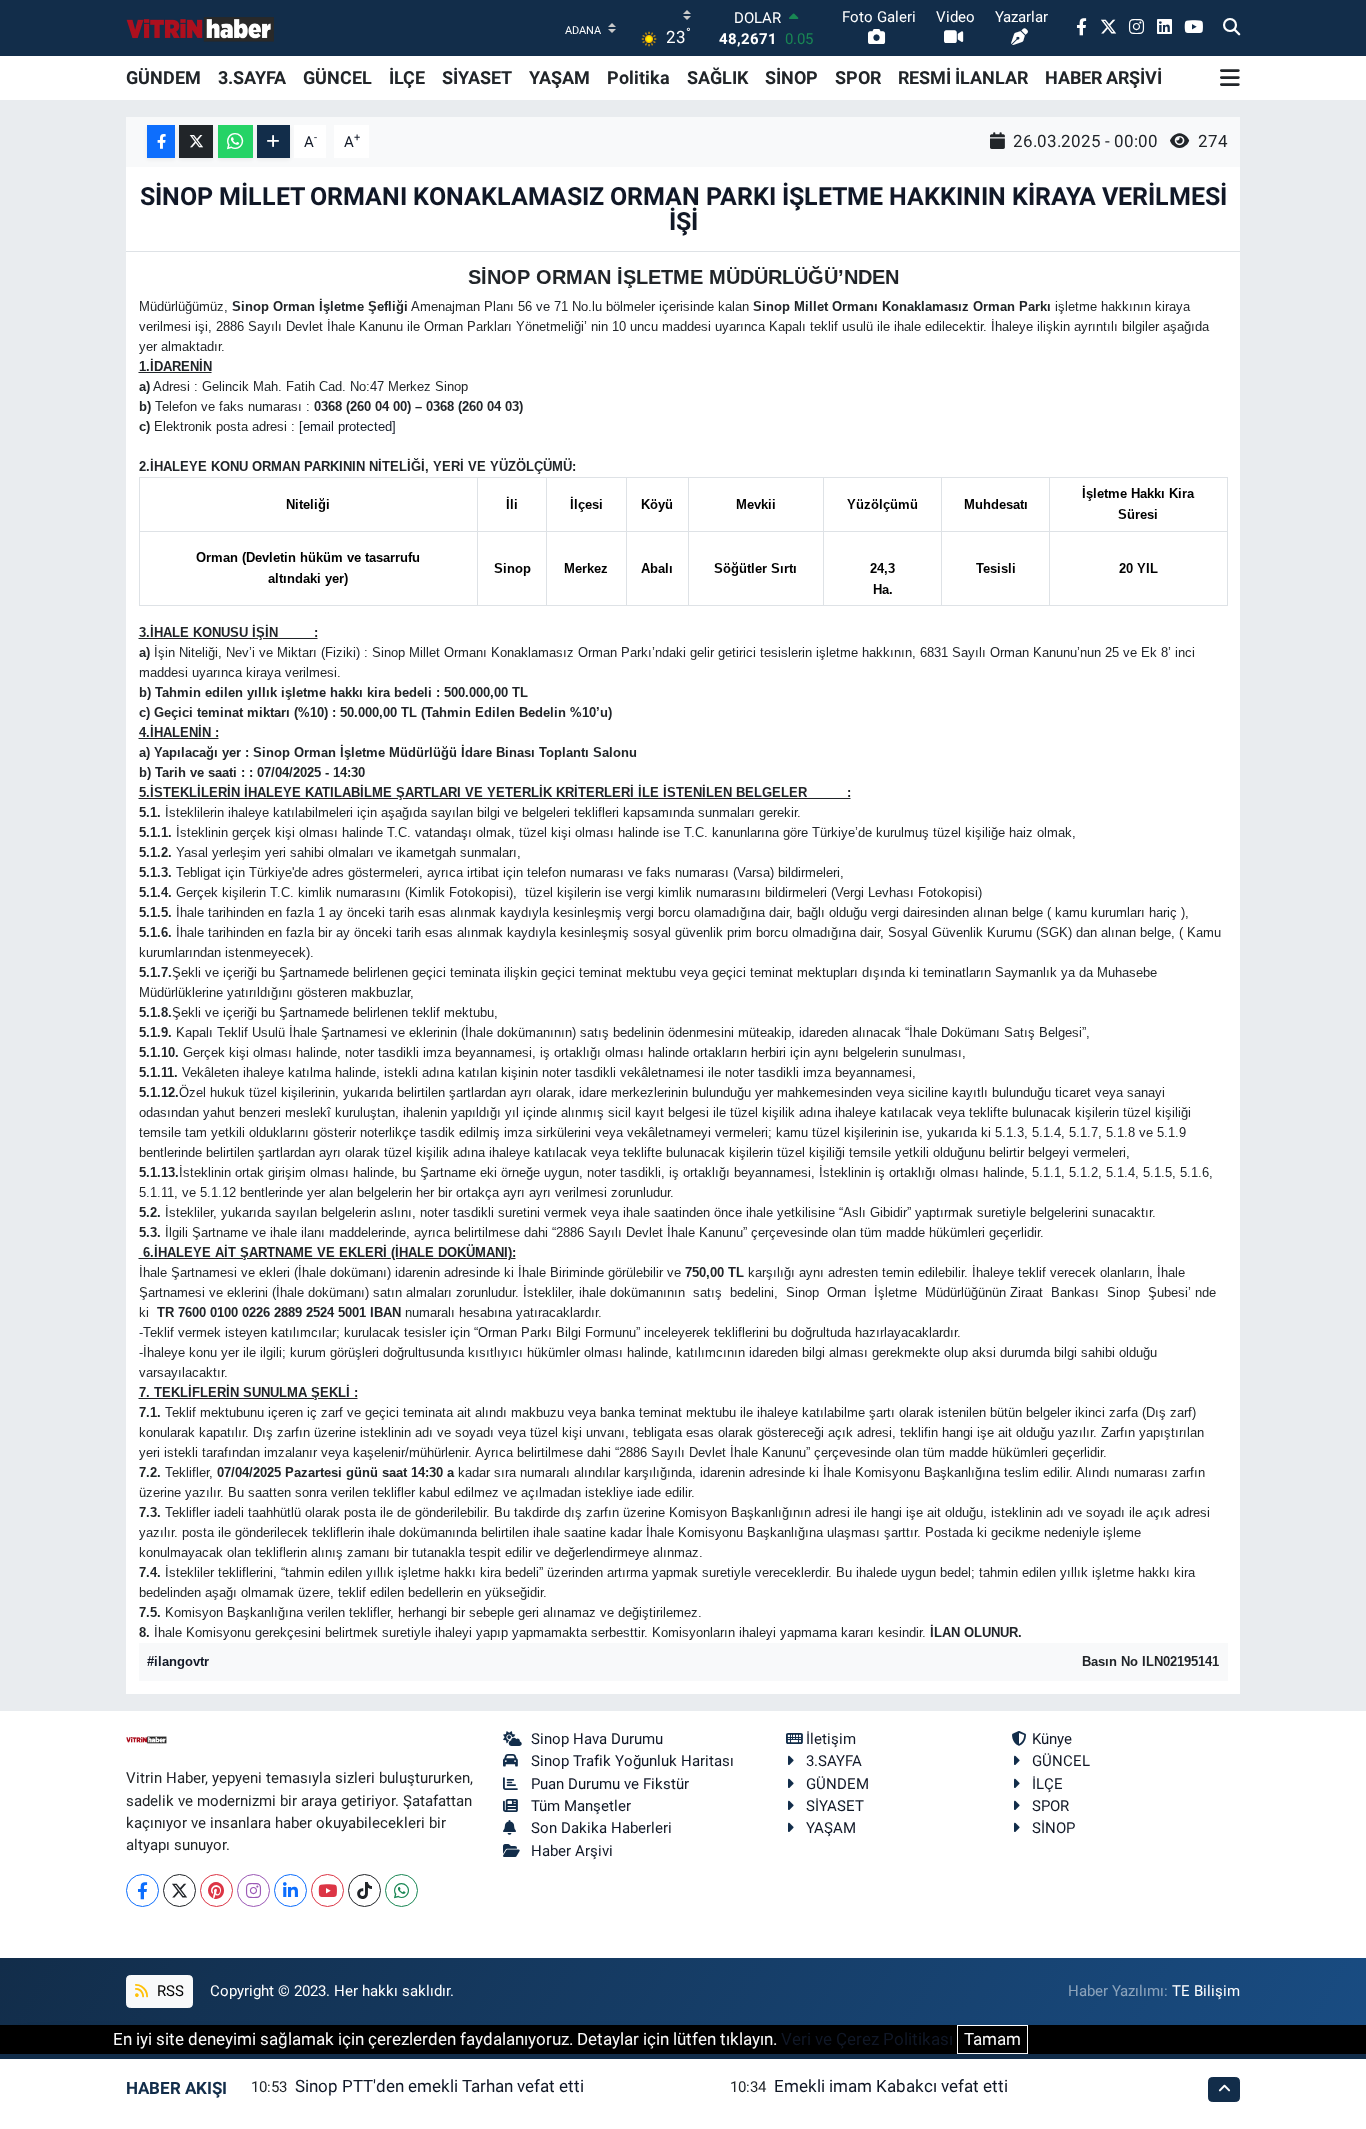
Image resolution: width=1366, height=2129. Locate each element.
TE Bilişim (1206, 1991)
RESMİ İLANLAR (963, 77)
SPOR (858, 77)
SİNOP (791, 77)
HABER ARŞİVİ (1103, 77)
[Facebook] (142, 1890)
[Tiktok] (364, 1890)
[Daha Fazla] (273, 141)
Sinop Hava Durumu (597, 1739)
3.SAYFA (252, 77)
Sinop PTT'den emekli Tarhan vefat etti (439, 2086)
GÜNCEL (337, 77)
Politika (638, 77)
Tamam (992, 2039)
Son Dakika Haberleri (601, 1828)
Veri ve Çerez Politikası (867, 2039)
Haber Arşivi (572, 1851)
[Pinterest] (216, 1890)
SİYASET (477, 77)
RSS (168, 1991)
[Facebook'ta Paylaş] (161, 141)
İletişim (831, 1739)
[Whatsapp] (401, 1890)
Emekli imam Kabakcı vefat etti (891, 2086)
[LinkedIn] (290, 1890)
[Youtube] (327, 1890)
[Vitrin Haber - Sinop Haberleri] (201, 28)
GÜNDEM (163, 77)
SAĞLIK (717, 77)
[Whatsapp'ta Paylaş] (235, 141)
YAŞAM (559, 77)
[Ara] (1231, 28)
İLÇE (407, 77)
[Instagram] (253, 1890)
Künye (1052, 1739)
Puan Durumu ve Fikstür (610, 1784)
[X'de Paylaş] (196, 141)
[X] (179, 1890)
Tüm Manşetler (581, 1806)
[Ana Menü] (1230, 78)
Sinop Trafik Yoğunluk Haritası (632, 1761)
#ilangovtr (178, 1661)
